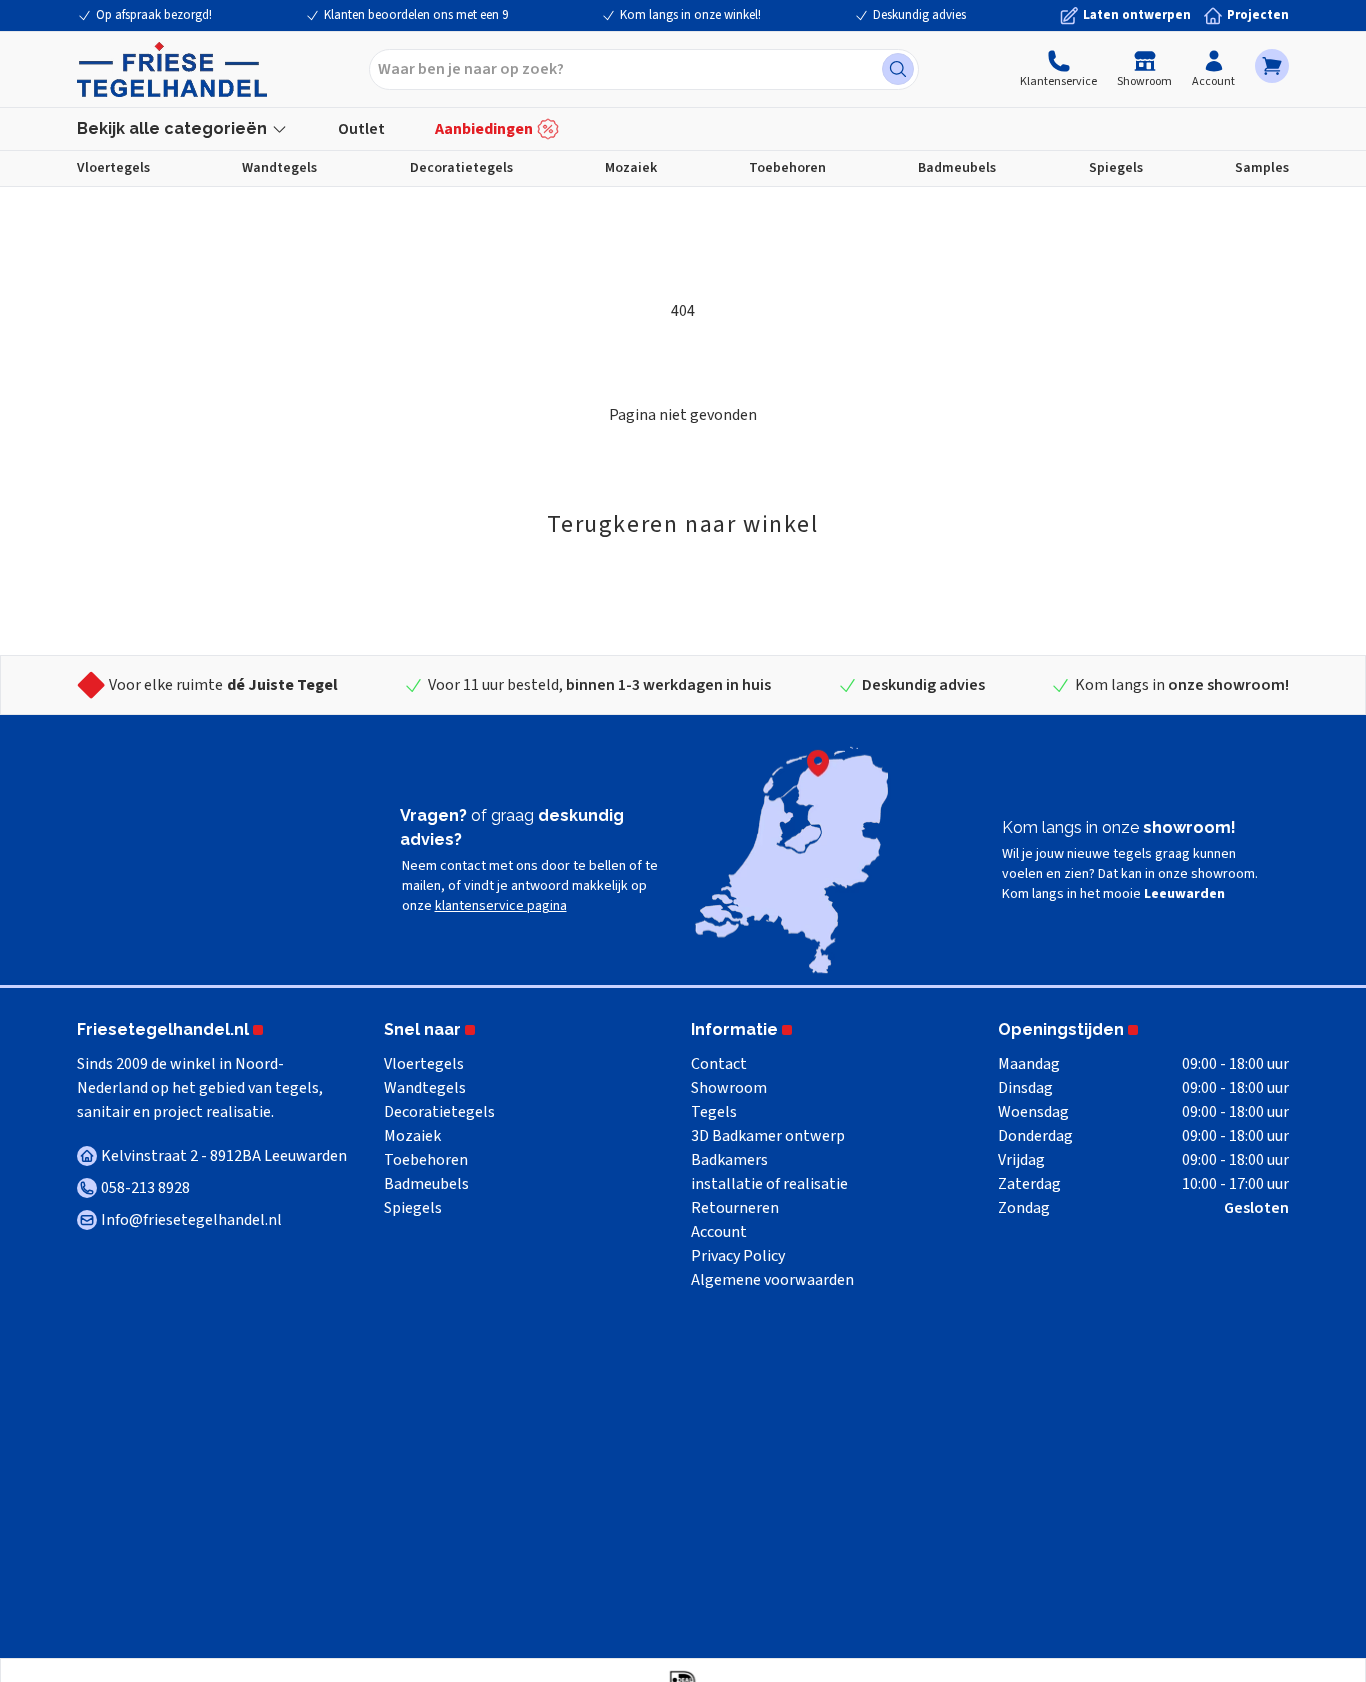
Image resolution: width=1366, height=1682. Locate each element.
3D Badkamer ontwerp (768, 1136)
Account (1213, 81)
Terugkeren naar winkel (682, 524)
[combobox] (644, 69)
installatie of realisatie (769, 1184)
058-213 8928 (145, 1188)
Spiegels (1116, 168)
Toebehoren (787, 168)
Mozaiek (631, 168)
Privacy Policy (738, 1256)
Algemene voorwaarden (772, 1280)
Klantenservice (1058, 81)
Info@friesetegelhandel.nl (191, 1220)
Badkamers (729, 1160)
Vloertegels (113, 168)
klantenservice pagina (501, 906)
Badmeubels (957, 168)
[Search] (898, 69)
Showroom (1144, 81)
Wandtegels (279, 168)
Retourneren (735, 1208)
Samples (1262, 168)
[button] (1272, 66)
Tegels (714, 1112)
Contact (719, 1064)
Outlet (361, 129)
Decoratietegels (461, 168)
